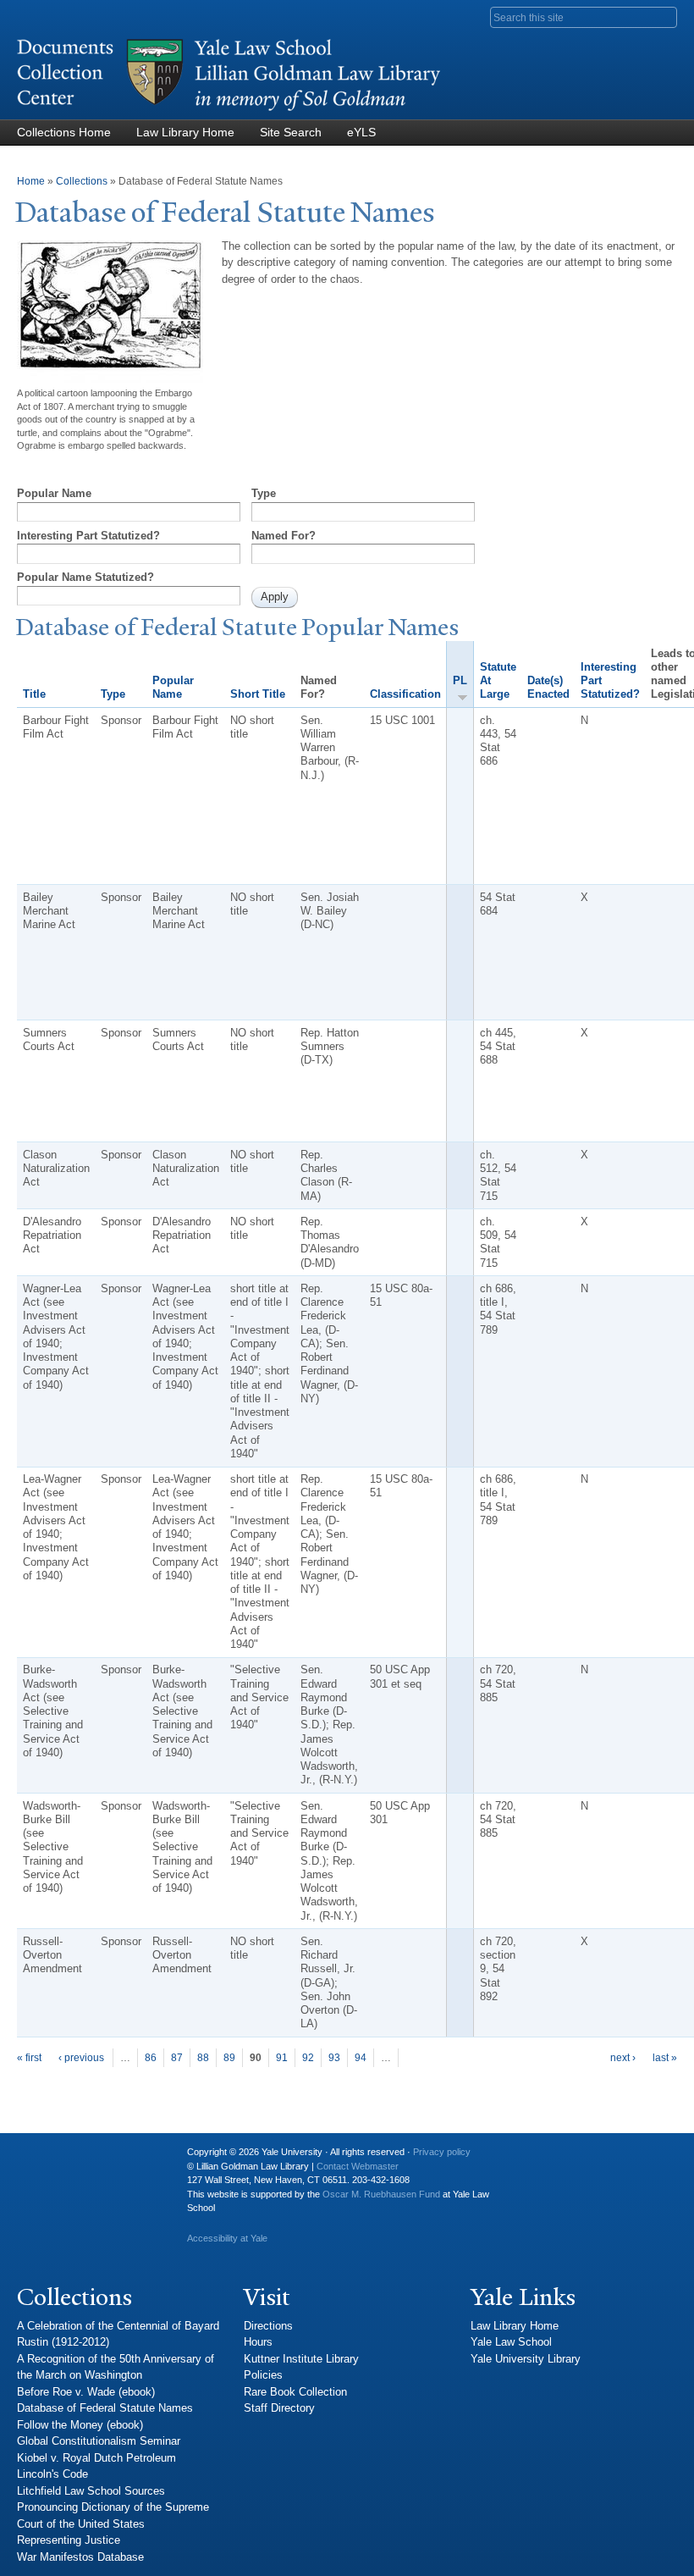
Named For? (284, 536)
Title (34, 694)
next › (623, 2058)
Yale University (43, 2159)
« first (29, 2058)
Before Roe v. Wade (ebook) (86, 2392)
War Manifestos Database (80, 2557)
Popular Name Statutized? (85, 577)
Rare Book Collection (295, 2392)
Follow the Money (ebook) (80, 2425)
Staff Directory (279, 2408)
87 (177, 2058)
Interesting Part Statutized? (88, 536)
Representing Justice (69, 2540)
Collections (82, 181)
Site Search (291, 132)
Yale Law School (511, 2342)
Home (31, 181)
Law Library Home (185, 132)
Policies (263, 2375)
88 (203, 2058)
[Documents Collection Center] (229, 111)
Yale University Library (526, 2359)
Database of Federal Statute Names (105, 2408)
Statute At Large (498, 681)
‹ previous (81, 2058)
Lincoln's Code (52, 2474)
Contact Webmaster (358, 2166)
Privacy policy (442, 2152)
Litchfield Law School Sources (91, 2491)
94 (361, 2058)
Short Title (258, 694)
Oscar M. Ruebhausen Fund (381, 2194)
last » (665, 2058)
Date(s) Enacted (548, 687)
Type (264, 493)
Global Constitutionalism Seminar (99, 2441)
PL (460, 680)
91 (282, 2058)
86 (151, 2058)
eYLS (361, 132)
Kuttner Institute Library (301, 2359)
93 (334, 2058)
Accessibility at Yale (227, 2238)
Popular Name (54, 493)
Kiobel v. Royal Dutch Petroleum (96, 2458)
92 (308, 2058)
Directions (268, 2326)
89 (229, 2058)
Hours (258, 2342)
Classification (405, 694)
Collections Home (64, 132)
